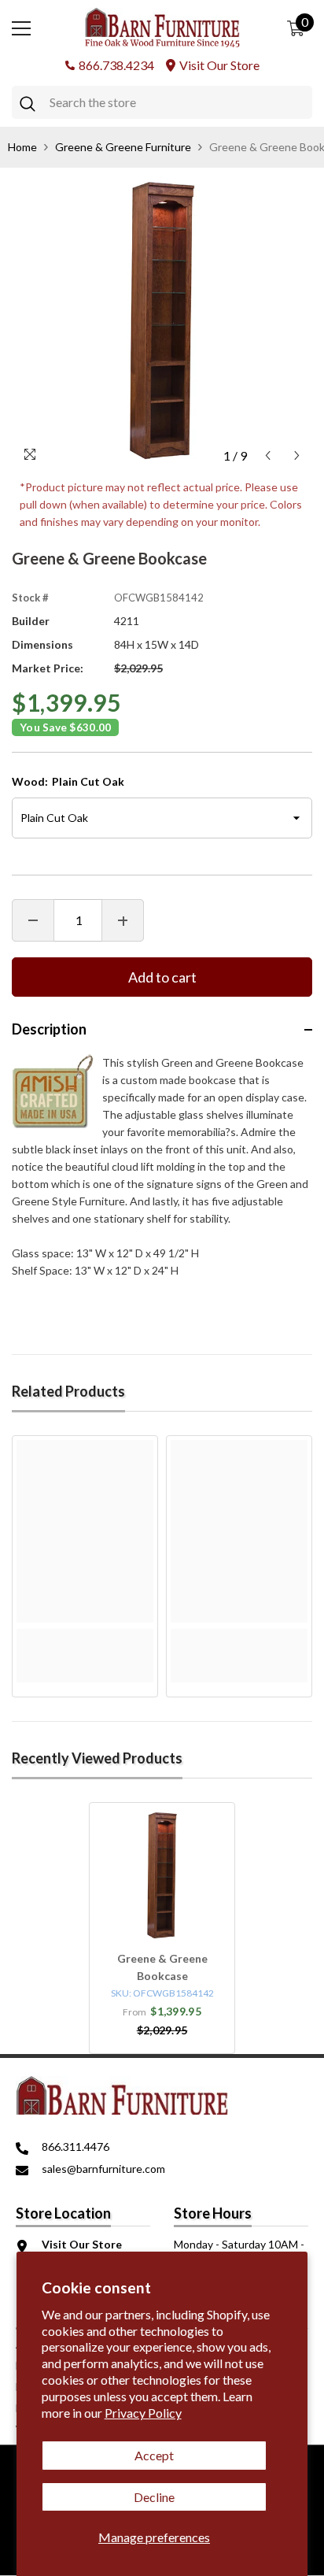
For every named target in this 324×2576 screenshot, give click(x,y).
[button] (268, 455)
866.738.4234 (116, 65)
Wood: (68, 781)
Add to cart (162, 977)
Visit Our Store (219, 65)
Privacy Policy (143, 2413)
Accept (154, 2455)
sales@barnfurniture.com (103, 2169)
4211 (127, 621)
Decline (154, 2497)
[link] (85, 1638)
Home (22, 147)
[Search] (162, 102)
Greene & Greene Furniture (123, 147)
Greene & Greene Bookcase (162, 1967)
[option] (162, 320)
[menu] (21, 28)
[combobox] (177, 102)
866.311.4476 (75, 2147)
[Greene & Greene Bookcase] (162, 1875)
